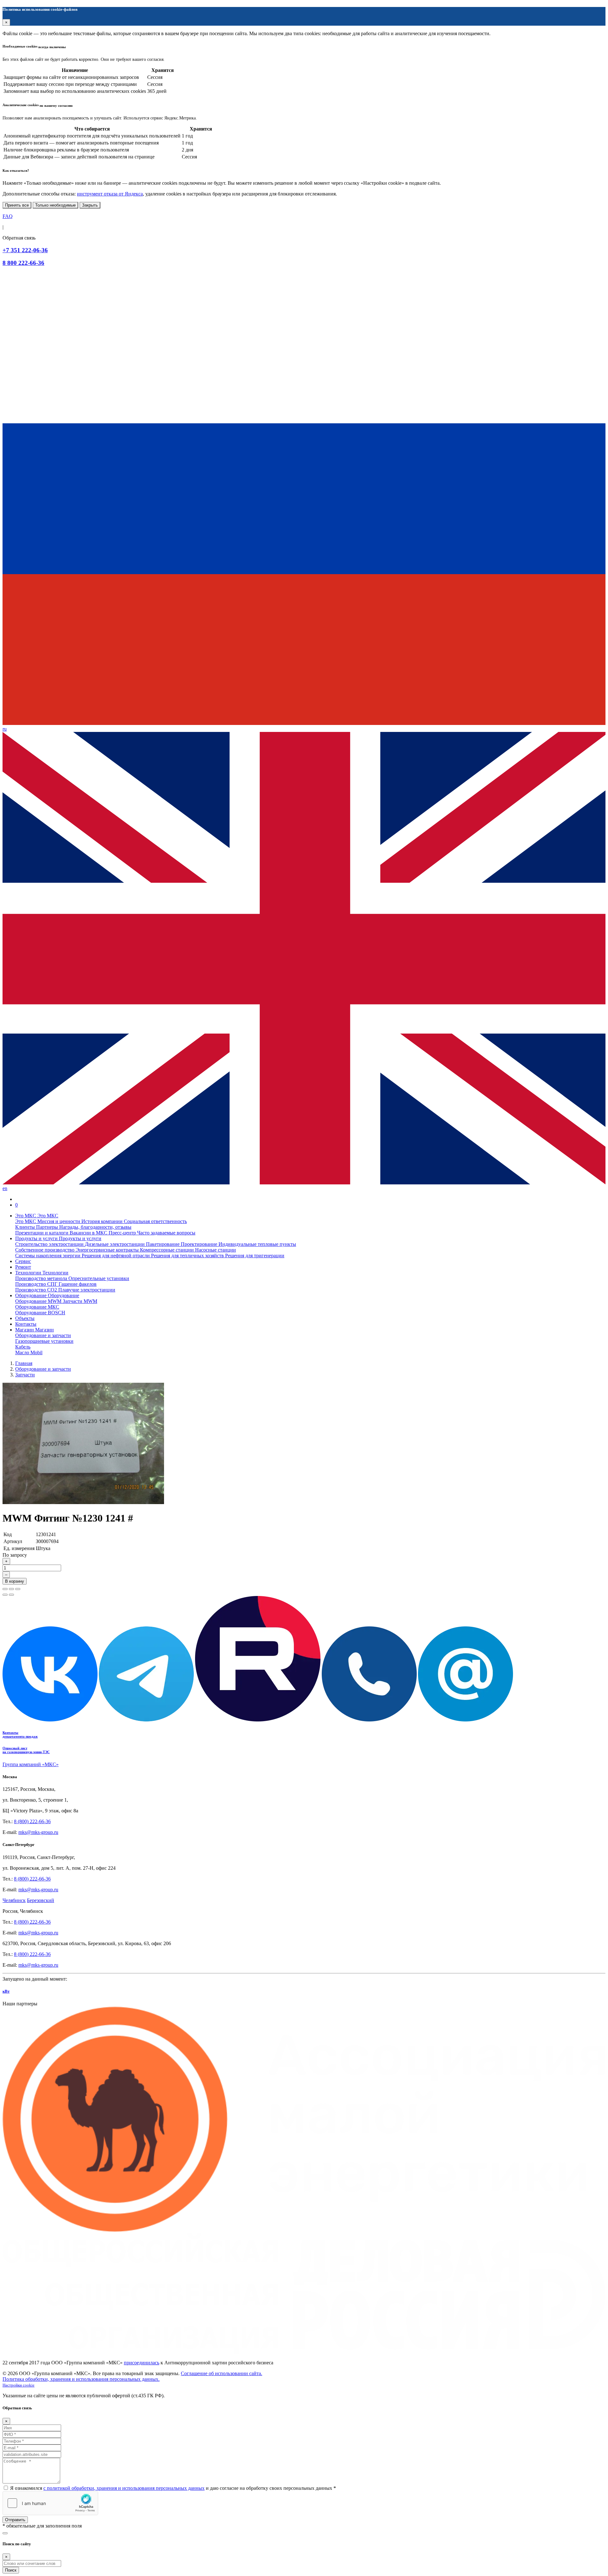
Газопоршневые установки (44, 1341)
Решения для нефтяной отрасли (116, 1256)
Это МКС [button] (26, 1216)
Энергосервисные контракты (108, 1250)
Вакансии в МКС (89, 1233)
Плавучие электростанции (87, 1290)
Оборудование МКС (37, 1307)
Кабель (23, 1347)
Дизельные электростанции (115, 1244)
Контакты (26, 1324)
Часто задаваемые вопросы (166, 1233)
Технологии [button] (29, 1273)
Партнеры (48, 1227)
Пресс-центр (123, 1233)
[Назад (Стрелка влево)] (5, 1595)
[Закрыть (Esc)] (5, 1589)
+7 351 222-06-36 (25, 250)
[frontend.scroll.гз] (5, 2533)
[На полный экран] (11, 1589)
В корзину (15, 1581)
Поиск (11, 2570)
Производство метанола (42, 1278)
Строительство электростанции (50, 1244)
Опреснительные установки (99, 1278)
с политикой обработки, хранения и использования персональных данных (124, 2488)
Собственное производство (45, 1250)
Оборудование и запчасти (43, 1335)
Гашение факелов (78, 1284)
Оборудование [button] (32, 1295)
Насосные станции (215, 1250)
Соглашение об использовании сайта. (222, 2373)
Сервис (23, 1261)
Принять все (17, 205)
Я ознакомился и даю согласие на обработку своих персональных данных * (173, 2488)
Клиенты (26, 1227)
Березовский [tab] (41, 1900)
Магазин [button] (25, 1330)
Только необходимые (55, 205)
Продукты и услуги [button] (37, 1238)
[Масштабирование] (18, 1589)
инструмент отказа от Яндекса (110, 194)
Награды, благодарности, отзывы (95, 1227)
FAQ (8, 216)
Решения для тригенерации (255, 1256)
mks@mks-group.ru (38, 1832)
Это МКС (26, 1221)
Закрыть (90, 205)
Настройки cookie (19, 2385)
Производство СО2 (37, 1290)
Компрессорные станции (168, 1250)
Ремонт (23, 1267)
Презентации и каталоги (42, 1233)
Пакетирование (163, 1244)
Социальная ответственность (155, 1221)
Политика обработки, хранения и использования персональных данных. (81, 2379)
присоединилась (142, 2363)
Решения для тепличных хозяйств (188, 1256)
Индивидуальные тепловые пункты (257, 1244)
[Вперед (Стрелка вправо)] (11, 1595)
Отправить (15, 2520)
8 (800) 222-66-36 (32, 1821)
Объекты (25, 1318)
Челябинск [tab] (14, 1900)
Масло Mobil (29, 1352)
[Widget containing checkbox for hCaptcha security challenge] (50, 2503)
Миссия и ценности (59, 1221)
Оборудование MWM (39, 1301)
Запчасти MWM (80, 1301)
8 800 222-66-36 (23, 263)
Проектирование (200, 1244)
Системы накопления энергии (48, 1256)
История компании (103, 1221)
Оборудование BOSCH (40, 1313)
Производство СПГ (37, 1284)
